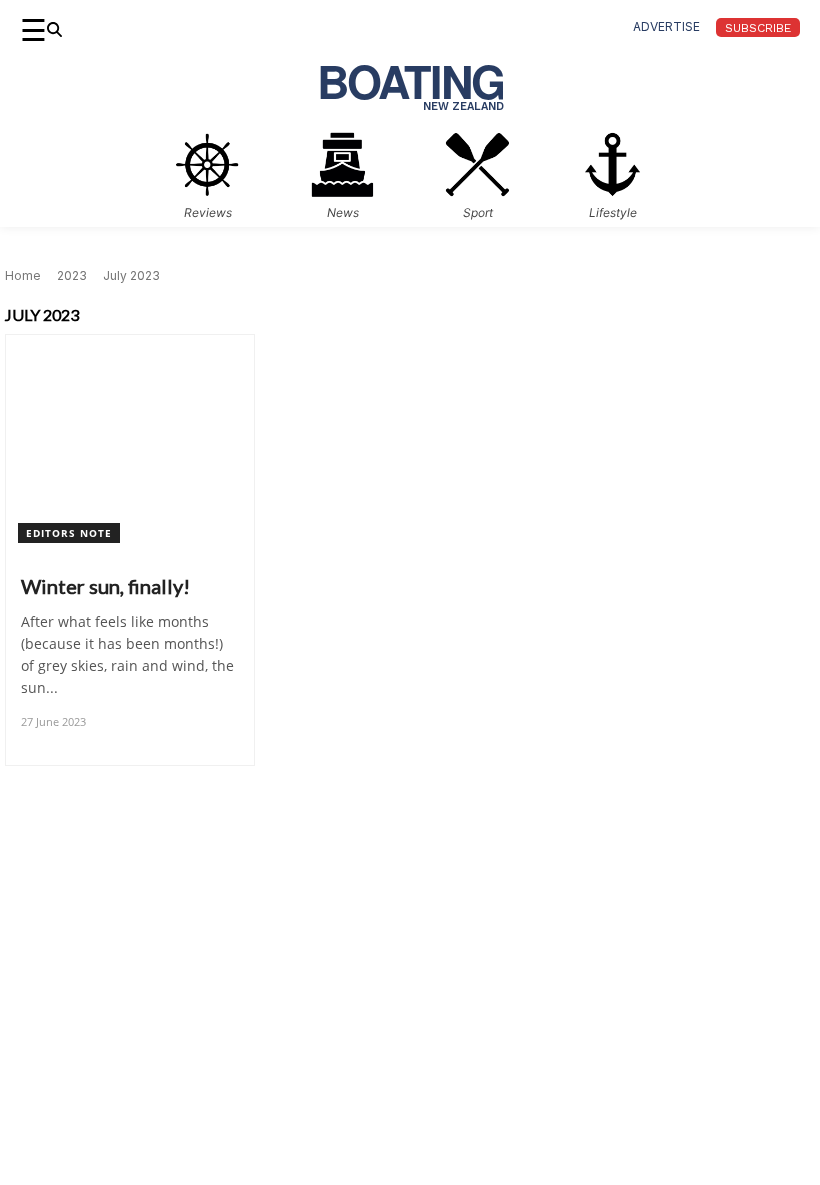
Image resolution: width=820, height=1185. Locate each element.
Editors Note (69, 533)
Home (23, 275)
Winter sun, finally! (105, 586)
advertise (666, 26)
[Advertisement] (410, 1045)
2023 (72, 275)
